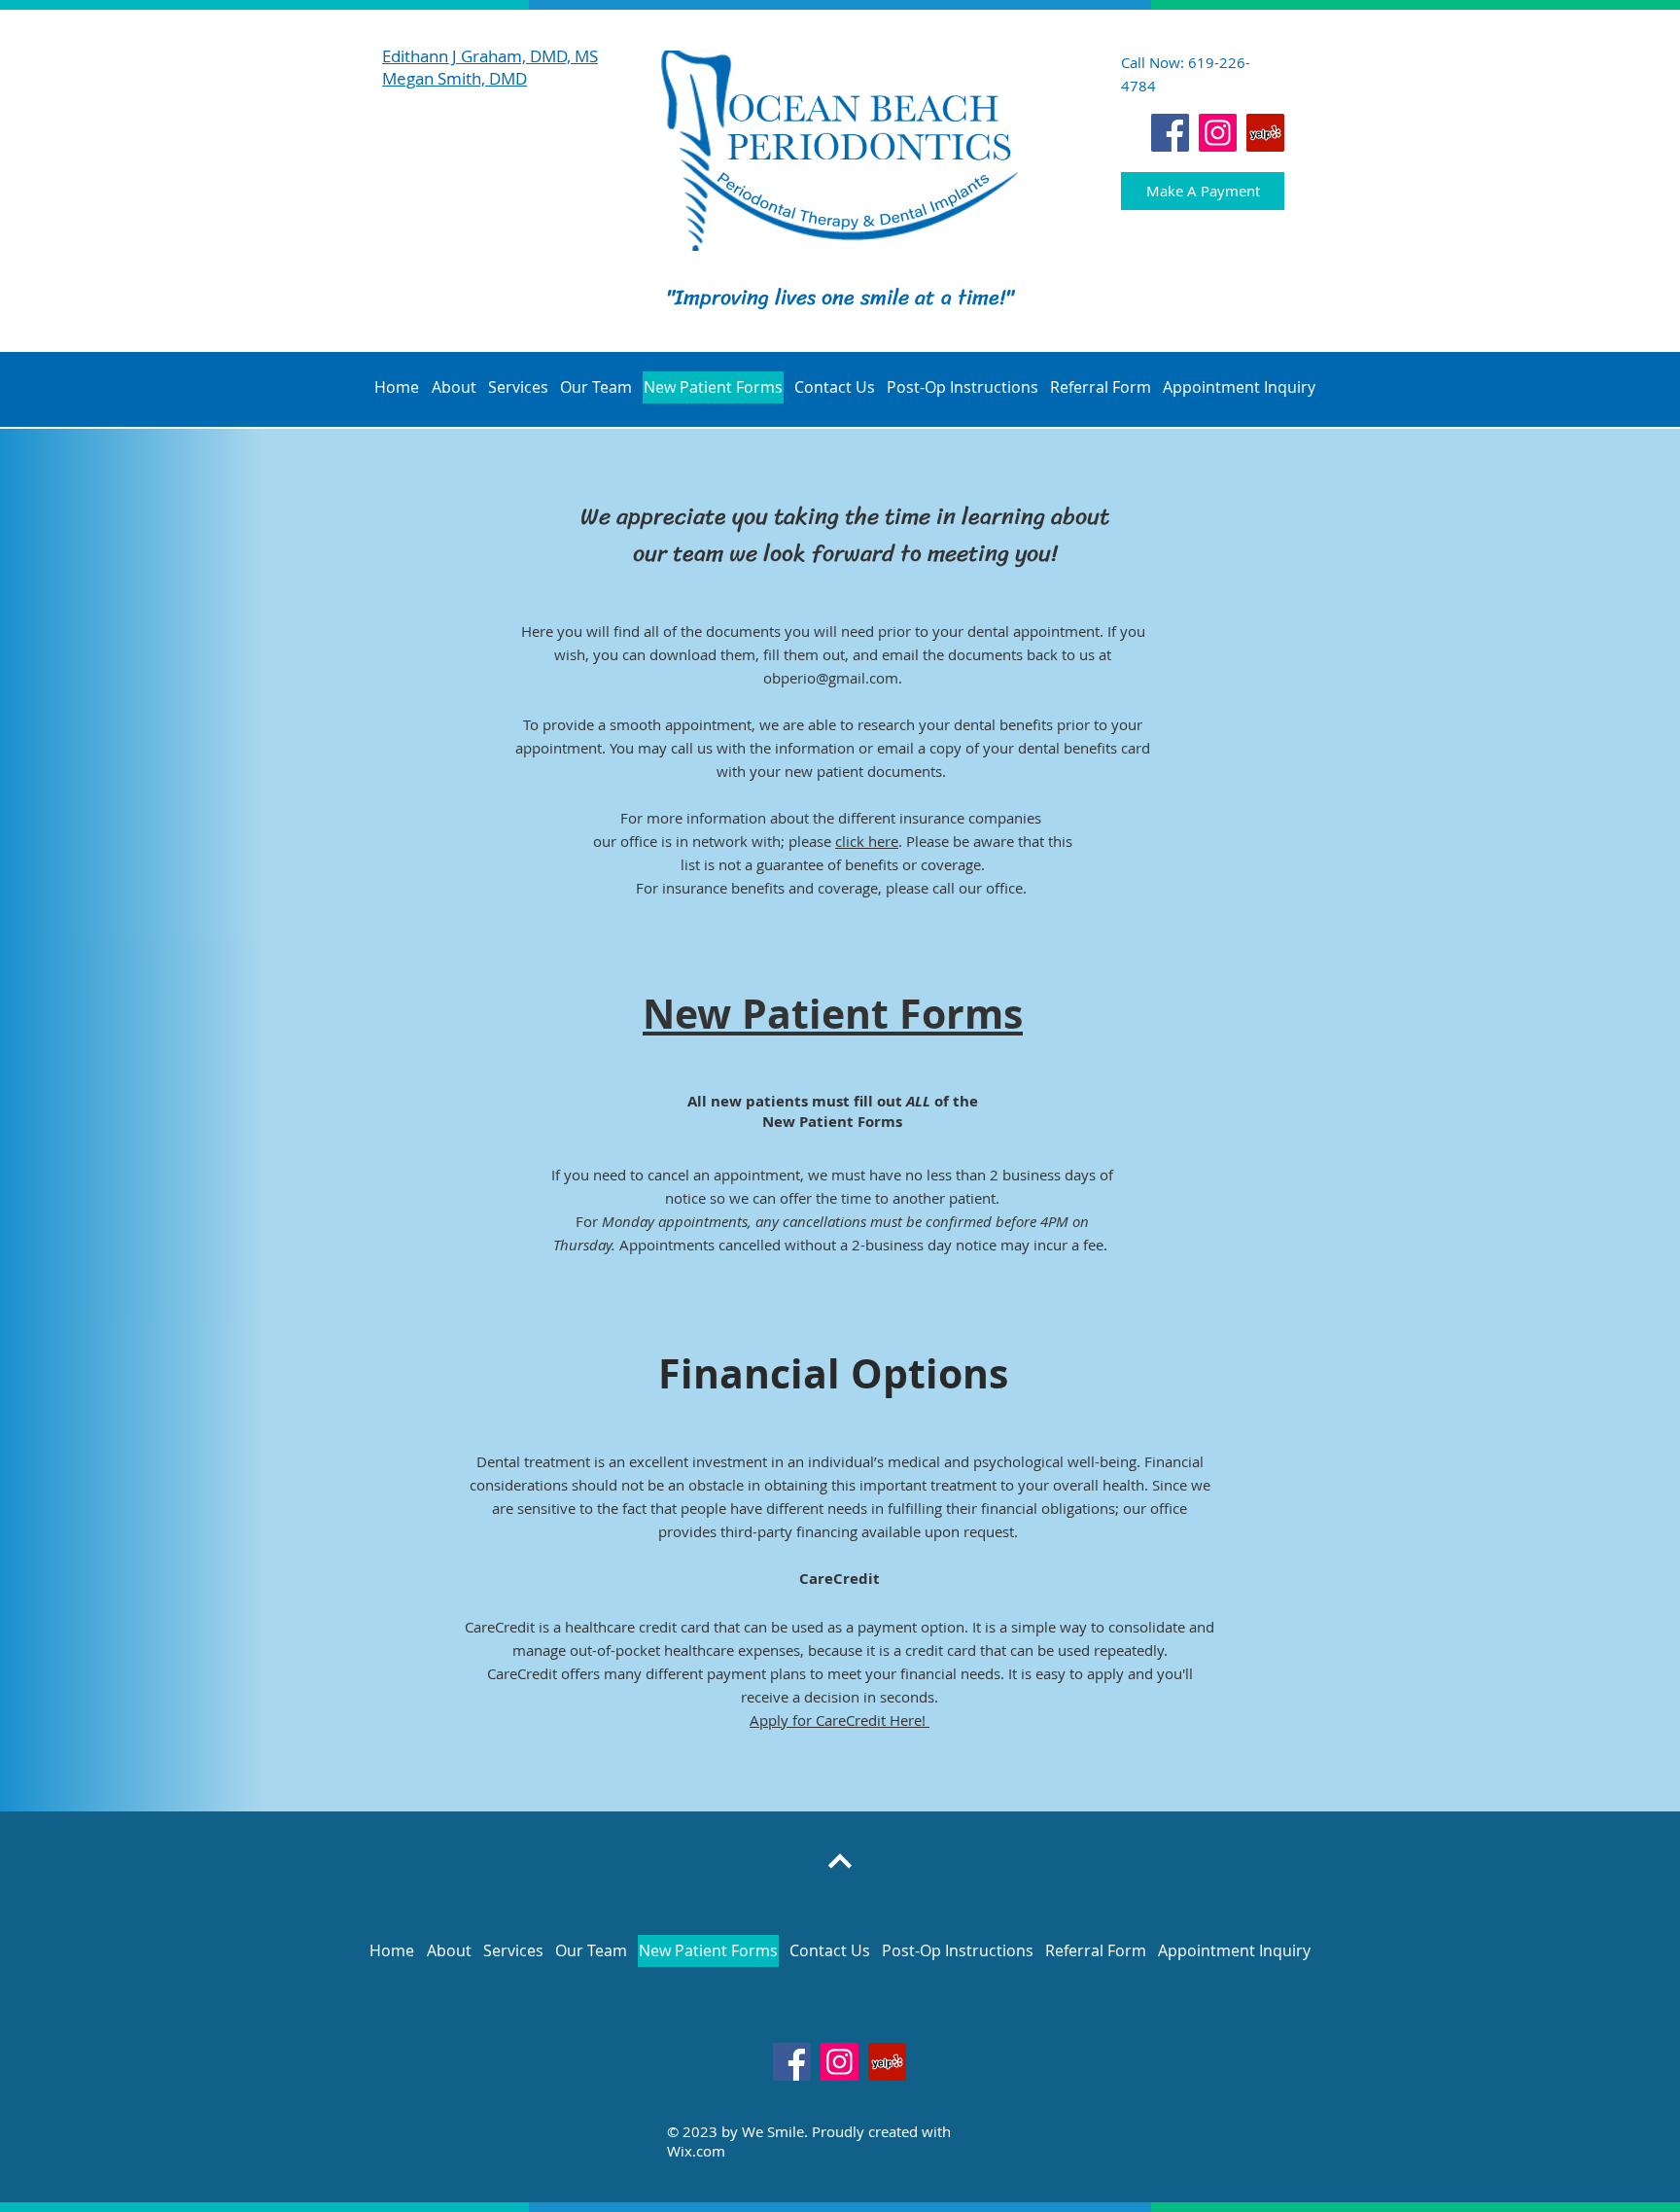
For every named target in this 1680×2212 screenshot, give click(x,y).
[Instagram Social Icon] (1218, 133)
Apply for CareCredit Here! (840, 1720)
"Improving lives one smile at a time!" (840, 297)
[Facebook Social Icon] (1170, 133)
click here (867, 841)
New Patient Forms (833, 1014)
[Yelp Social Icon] (1265, 133)
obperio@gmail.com (831, 678)
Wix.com (696, 2151)
